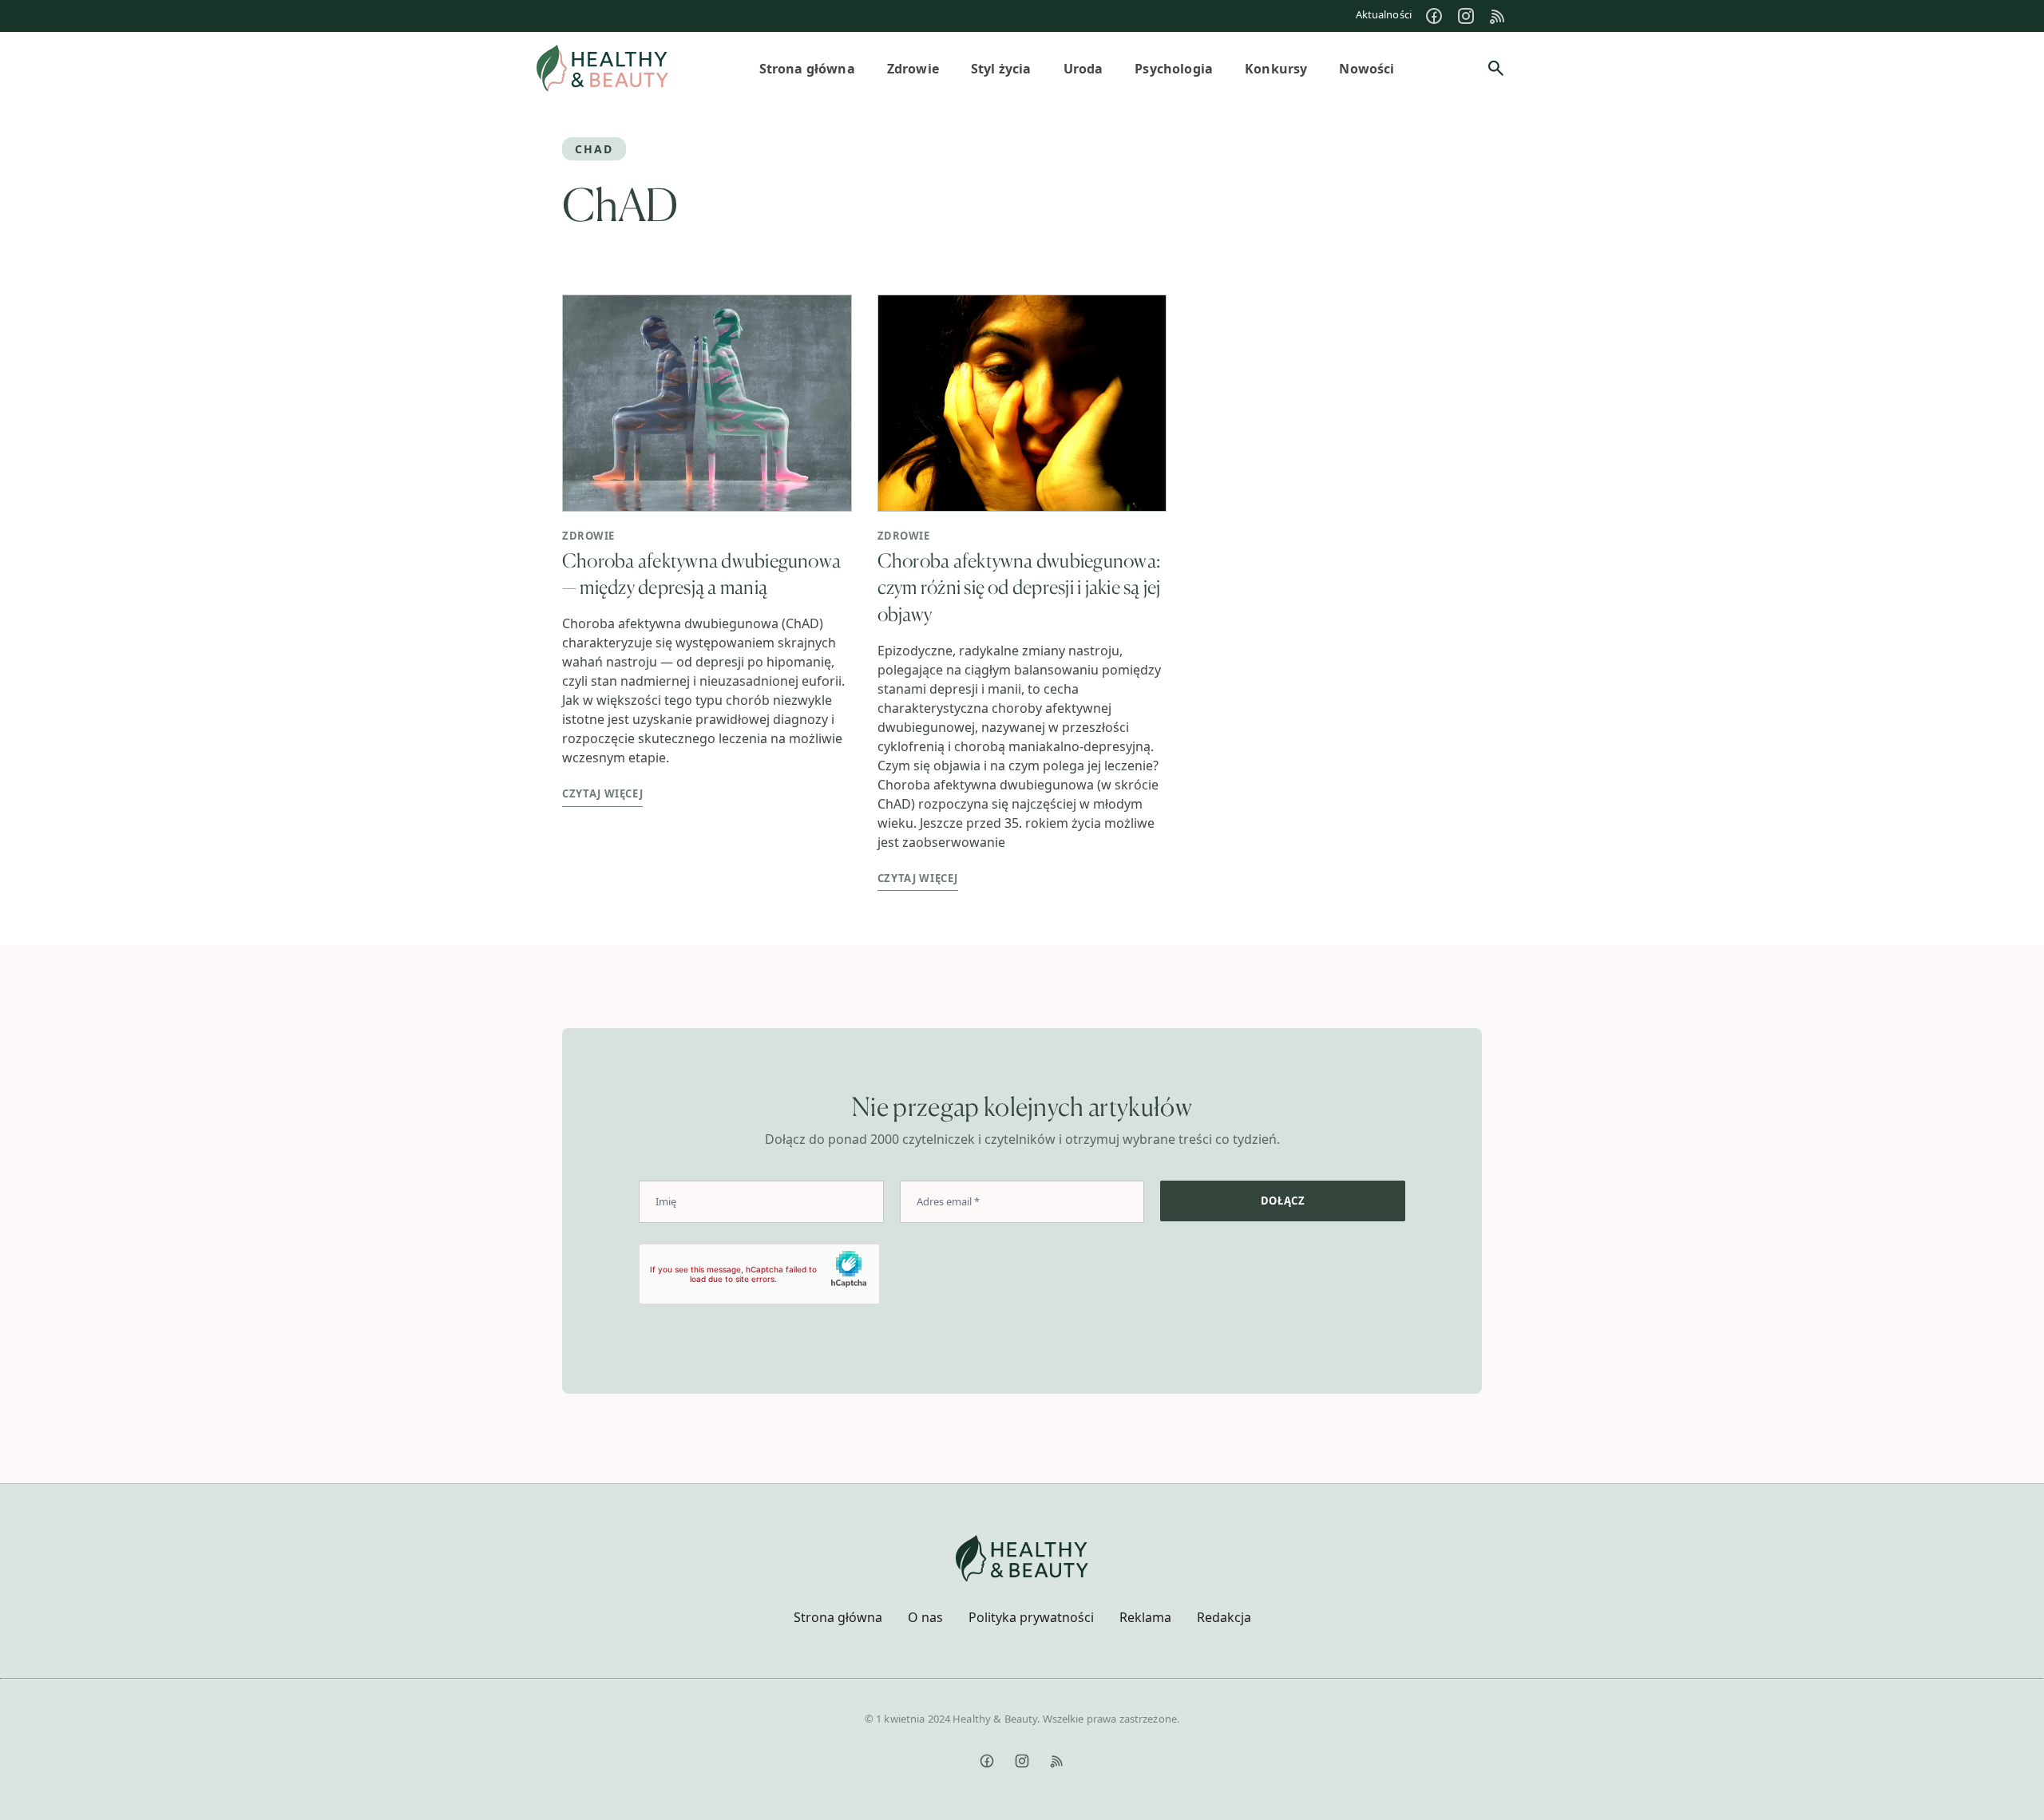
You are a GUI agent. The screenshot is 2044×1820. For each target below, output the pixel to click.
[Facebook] (1434, 16)
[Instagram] (1466, 16)
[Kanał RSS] (1498, 16)
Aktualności (1384, 14)
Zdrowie (588, 536)
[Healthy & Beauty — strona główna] (602, 68)
